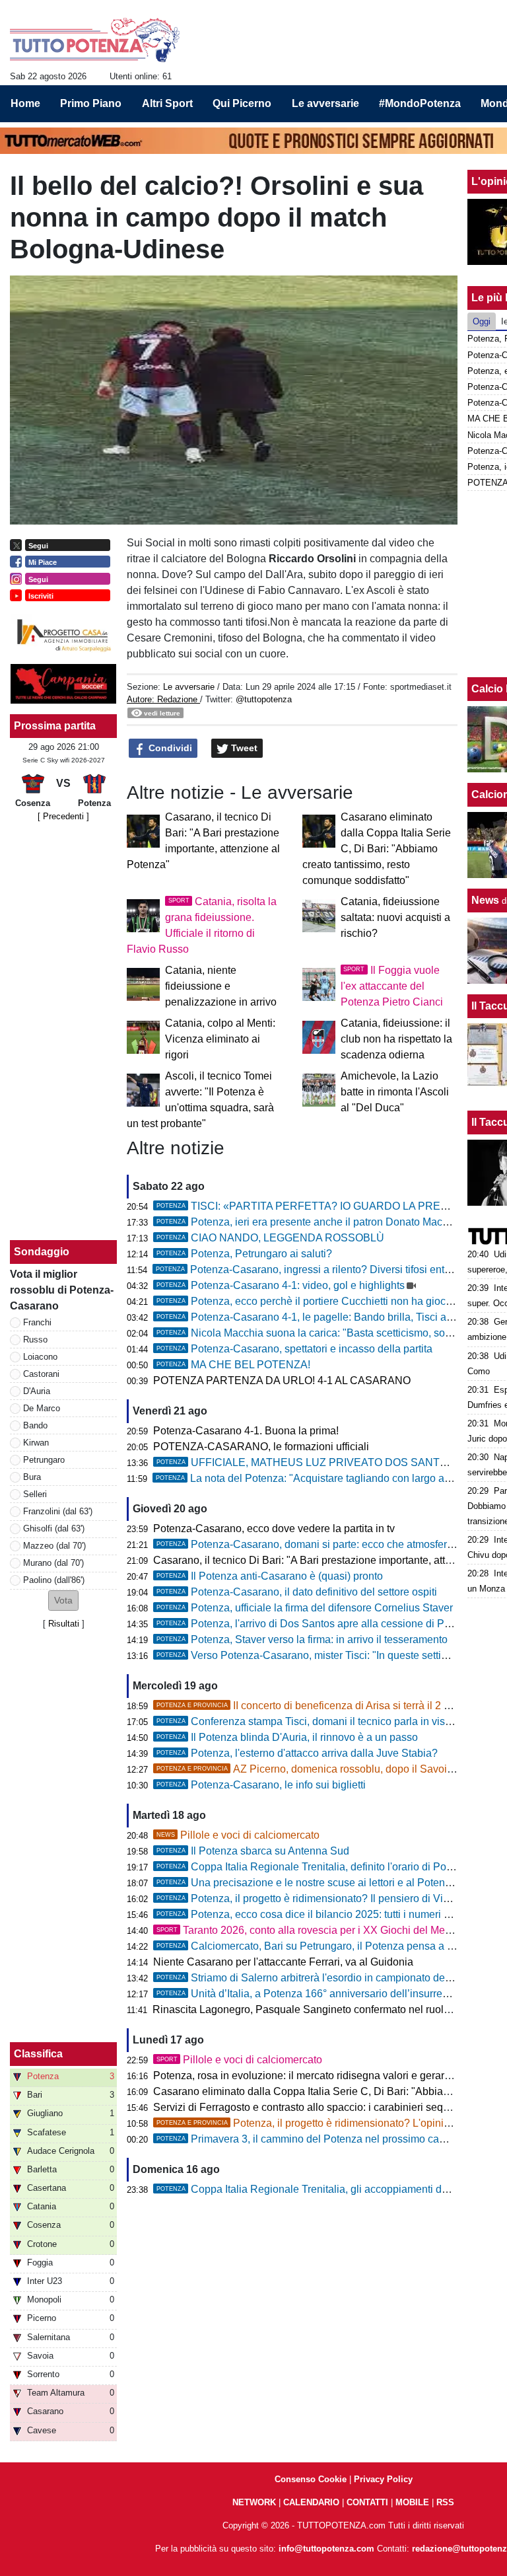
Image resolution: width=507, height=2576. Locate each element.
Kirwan (36, 1443)
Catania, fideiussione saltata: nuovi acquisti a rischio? (395, 917)
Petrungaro (44, 1460)
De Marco (42, 1408)
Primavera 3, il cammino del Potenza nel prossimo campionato (320, 2139)
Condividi (169, 748)
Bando (35, 1425)
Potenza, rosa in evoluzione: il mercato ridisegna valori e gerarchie (309, 2076)
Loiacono (40, 1357)
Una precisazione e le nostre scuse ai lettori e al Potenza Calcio (323, 1883)
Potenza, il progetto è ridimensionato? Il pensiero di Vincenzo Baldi (330, 1898)
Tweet (243, 748)
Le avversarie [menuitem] (325, 103)
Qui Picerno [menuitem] (242, 103)
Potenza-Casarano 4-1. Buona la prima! (246, 1431)
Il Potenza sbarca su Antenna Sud (253, 1851)
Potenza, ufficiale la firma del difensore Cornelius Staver (305, 1608)
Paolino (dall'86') (54, 1580)
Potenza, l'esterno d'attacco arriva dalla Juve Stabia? (297, 1753)
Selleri (35, 1494)
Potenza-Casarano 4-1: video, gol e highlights (281, 1285)
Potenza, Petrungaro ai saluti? (244, 1254)
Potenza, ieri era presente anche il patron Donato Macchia (309, 1222)
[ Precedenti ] (63, 816)
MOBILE (412, 2502)
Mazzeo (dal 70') (54, 1546)
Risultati (64, 1624)
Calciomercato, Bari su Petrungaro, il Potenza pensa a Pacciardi (324, 1946)
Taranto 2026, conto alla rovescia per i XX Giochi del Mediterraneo (324, 1930)
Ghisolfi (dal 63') (54, 1528)
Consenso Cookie (311, 2479)
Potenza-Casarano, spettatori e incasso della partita (294, 1349)
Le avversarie (189, 687)
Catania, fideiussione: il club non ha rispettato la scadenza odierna (396, 1039)
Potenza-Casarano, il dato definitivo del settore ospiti (297, 1592)
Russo (35, 1340)
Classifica (38, 2054)
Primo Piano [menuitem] (91, 103)
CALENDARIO (311, 2502)
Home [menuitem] (25, 103)
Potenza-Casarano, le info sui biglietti (261, 1785)
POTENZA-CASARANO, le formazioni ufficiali (261, 1447)
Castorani (41, 1374)
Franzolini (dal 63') (58, 1511)
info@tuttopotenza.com (326, 2549)
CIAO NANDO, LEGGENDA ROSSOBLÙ (270, 1238)
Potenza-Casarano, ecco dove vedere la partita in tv (274, 1528)
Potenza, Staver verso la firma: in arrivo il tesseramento (302, 1639)
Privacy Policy (383, 2479)
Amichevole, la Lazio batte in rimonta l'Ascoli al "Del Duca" (395, 1092)
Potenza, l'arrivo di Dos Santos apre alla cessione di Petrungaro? (326, 1624)
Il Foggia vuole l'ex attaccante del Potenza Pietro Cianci (392, 986)
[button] (63, 1601)
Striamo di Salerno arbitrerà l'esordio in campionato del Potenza (323, 1978)
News (485, 900)
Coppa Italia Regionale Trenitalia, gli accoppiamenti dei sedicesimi (330, 2189)
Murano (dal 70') (53, 1563)
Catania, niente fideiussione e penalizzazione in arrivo (221, 986)
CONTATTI (367, 2502)
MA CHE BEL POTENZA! (233, 1365)
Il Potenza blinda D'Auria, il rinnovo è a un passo (287, 1737)
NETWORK (254, 2502)
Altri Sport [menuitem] (167, 103)
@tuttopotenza (264, 699)
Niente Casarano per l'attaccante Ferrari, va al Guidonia (283, 1962)
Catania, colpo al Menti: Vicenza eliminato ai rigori (220, 1039)
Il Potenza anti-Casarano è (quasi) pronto (270, 1576)
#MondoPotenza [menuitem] (420, 103)
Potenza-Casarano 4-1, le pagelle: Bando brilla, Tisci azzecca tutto (329, 1317)
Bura (32, 1477)
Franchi (37, 1322)
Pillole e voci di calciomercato (238, 1835)
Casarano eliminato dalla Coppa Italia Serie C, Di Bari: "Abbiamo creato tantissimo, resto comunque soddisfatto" (377, 849)
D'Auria (37, 1391)
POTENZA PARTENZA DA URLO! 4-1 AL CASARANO (282, 1380)
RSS (445, 2502)
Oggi (482, 321)
